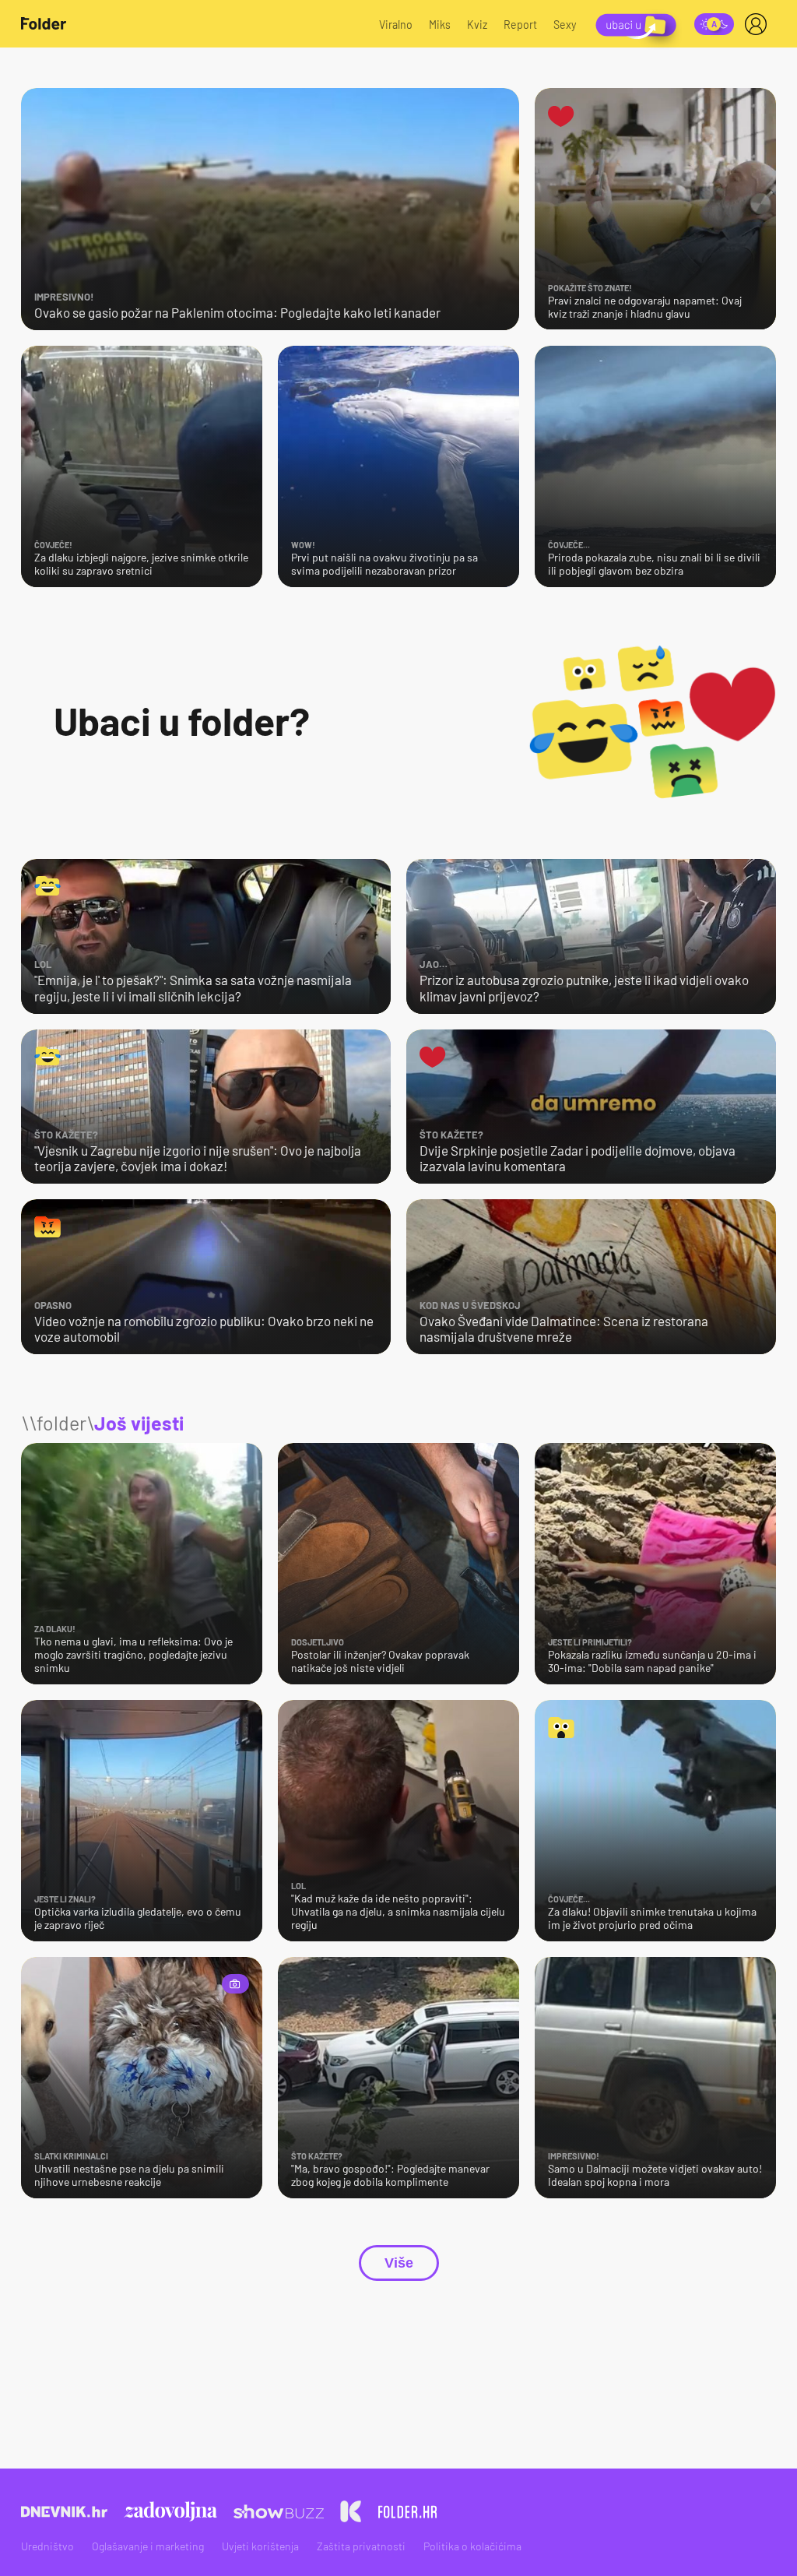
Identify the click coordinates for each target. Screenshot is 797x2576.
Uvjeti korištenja (260, 2546)
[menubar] (759, 24)
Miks (440, 25)
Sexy (565, 25)
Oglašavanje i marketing (148, 2546)
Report (520, 25)
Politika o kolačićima (472, 2546)
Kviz (477, 25)
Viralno (396, 25)
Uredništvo (47, 2546)
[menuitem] (759, 24)
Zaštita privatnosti (361, 2546)
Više (399, 2263)
